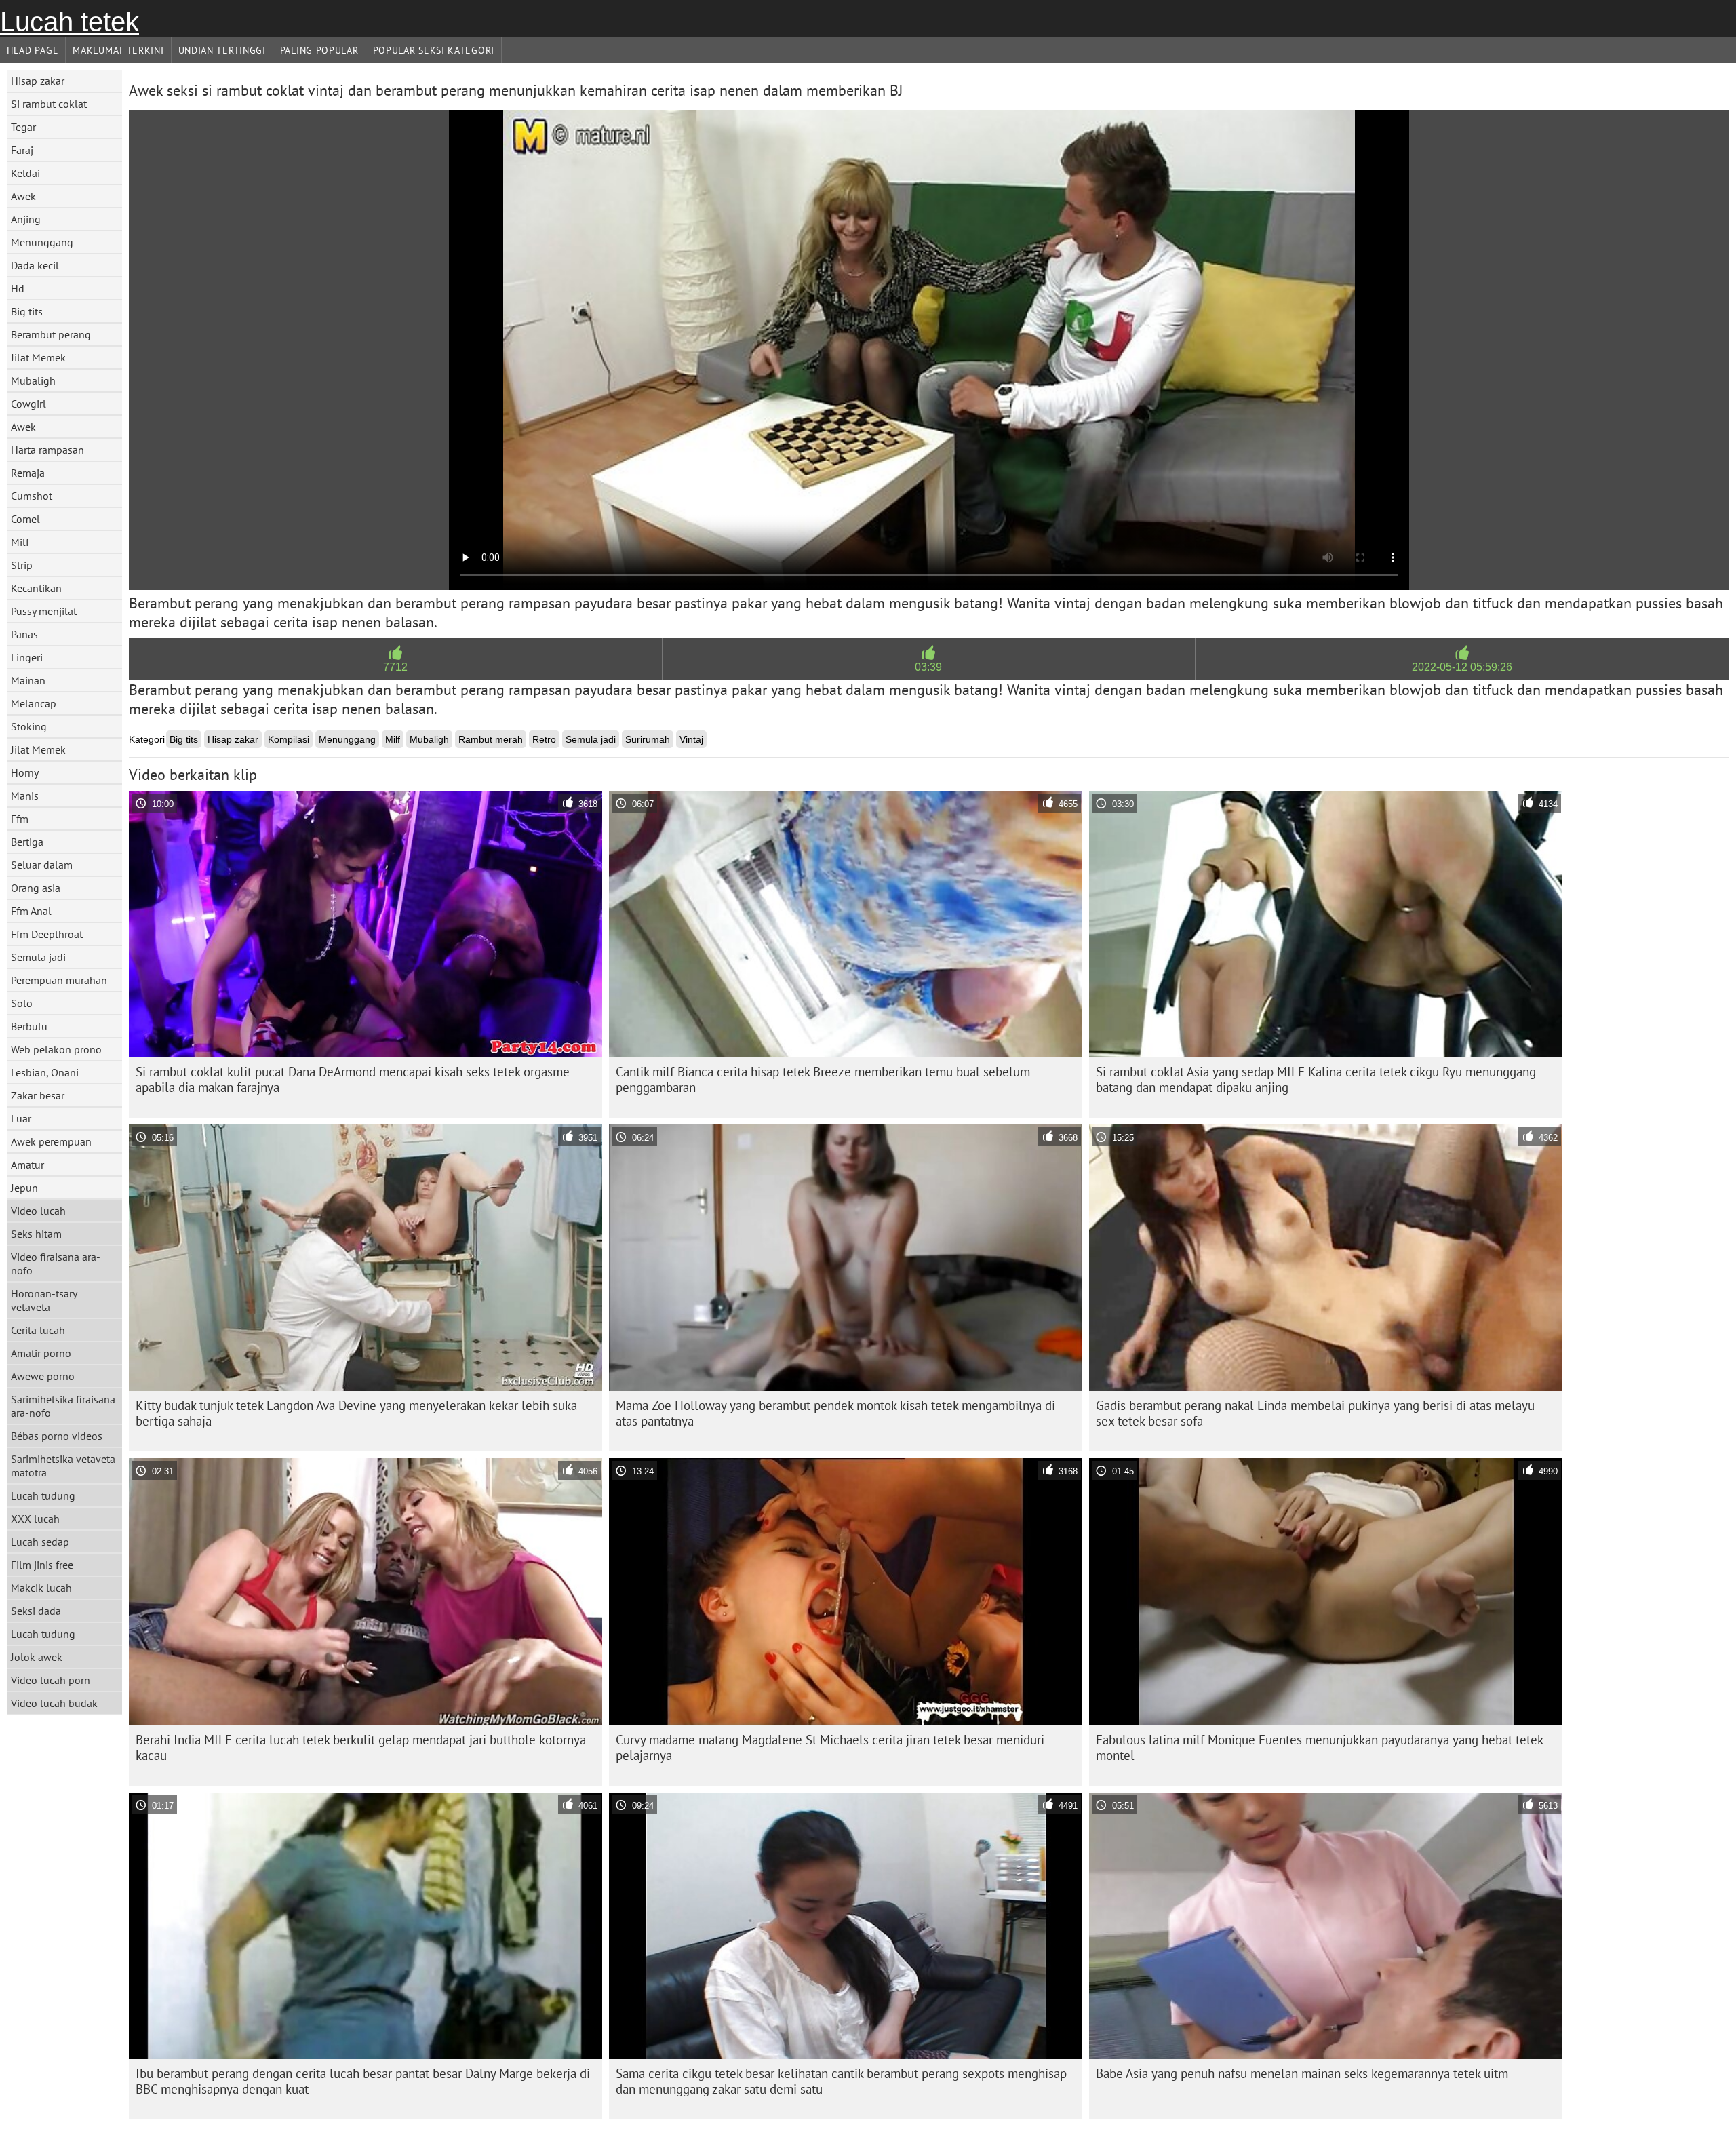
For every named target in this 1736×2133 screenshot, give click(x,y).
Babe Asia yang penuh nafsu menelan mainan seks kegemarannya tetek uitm (1302, 2073)
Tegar (23, 127)
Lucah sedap (40, 1542)
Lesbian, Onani (45, 1072)
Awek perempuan (51, 1141)
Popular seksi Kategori (434, 50)
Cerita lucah (38, 1330)
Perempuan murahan (59, 980)
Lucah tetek (70, 22)
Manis (25, 796)
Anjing (26, 219)
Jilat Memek (38, 357)
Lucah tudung (43, 1495)
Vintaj (691, 739)
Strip (22, 565)
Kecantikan (36, 588)
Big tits (27, 311)
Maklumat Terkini (118, 50)
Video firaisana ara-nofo (56, 1264)
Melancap (34, 703)
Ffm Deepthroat (47, 934)
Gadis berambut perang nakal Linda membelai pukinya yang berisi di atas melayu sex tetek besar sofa (1315, 1413)
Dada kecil (35, 265)
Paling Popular (319, 50)
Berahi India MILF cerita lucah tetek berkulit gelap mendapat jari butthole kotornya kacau (361, 1747)
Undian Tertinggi (222, 50)
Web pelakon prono (56, 1049)
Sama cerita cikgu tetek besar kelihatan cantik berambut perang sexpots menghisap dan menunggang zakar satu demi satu (841, 2081)
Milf (20, 542)
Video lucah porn (51, 1680)
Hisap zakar (38, 81)
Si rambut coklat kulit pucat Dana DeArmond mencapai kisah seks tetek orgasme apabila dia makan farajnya (353, 1079)
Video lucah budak (54, 1703)
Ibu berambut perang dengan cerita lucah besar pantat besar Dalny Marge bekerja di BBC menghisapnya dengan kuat (363, 2081)
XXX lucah (35, 1519)
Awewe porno (43, 1376)
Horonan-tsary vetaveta (44, 1300)
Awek (23, 196)
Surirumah (648, 739)
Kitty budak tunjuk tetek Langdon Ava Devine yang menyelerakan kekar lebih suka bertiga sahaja (356, 1413)
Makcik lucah (41, 1588)
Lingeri (27, 657)
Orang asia (36, 888)
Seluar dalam (42, 865)
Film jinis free (42, 1565)
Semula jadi (38, 957)
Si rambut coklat (49, 104)
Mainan (28, 680)
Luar (21, 1118)
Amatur (27, 1165)
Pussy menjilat (44, 611)
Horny (25, 772)
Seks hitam (36, 1234)
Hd (18, 288)
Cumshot (32, 496)
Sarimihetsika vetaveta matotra (63, 1466)
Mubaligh (33, 380)
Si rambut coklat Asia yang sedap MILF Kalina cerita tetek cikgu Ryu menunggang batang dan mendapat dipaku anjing (1316, 1079)
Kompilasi (289, 739)
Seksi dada (36, 1611)
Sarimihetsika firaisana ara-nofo (63, 1406)
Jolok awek (37, 1657)
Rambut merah (491, 739)
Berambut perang (51, 334)
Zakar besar (38, 1095)
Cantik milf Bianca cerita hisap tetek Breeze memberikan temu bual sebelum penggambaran (823, 1079)
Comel (25, 519)
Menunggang (42, 242)
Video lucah (38, 1211)
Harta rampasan (47, 450)
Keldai (25, 173)
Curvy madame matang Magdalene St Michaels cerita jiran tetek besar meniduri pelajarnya (830, 1747)
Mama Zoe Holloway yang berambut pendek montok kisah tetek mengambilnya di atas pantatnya (835, 1413)
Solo (22, 1003)
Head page (33, 50)
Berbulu (29, 1026)
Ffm (20, 819)
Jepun (24, 1188)
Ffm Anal (31, 911)
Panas (24, 634)
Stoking (29, 726)
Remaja (28, 473)
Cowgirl (28, 404)
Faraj (22, 150)
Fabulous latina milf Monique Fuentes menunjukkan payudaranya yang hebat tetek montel (1320, 1747)
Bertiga (27, 842)
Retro (544, 739)
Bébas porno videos (57, 1436)
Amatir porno (41, 1353)
